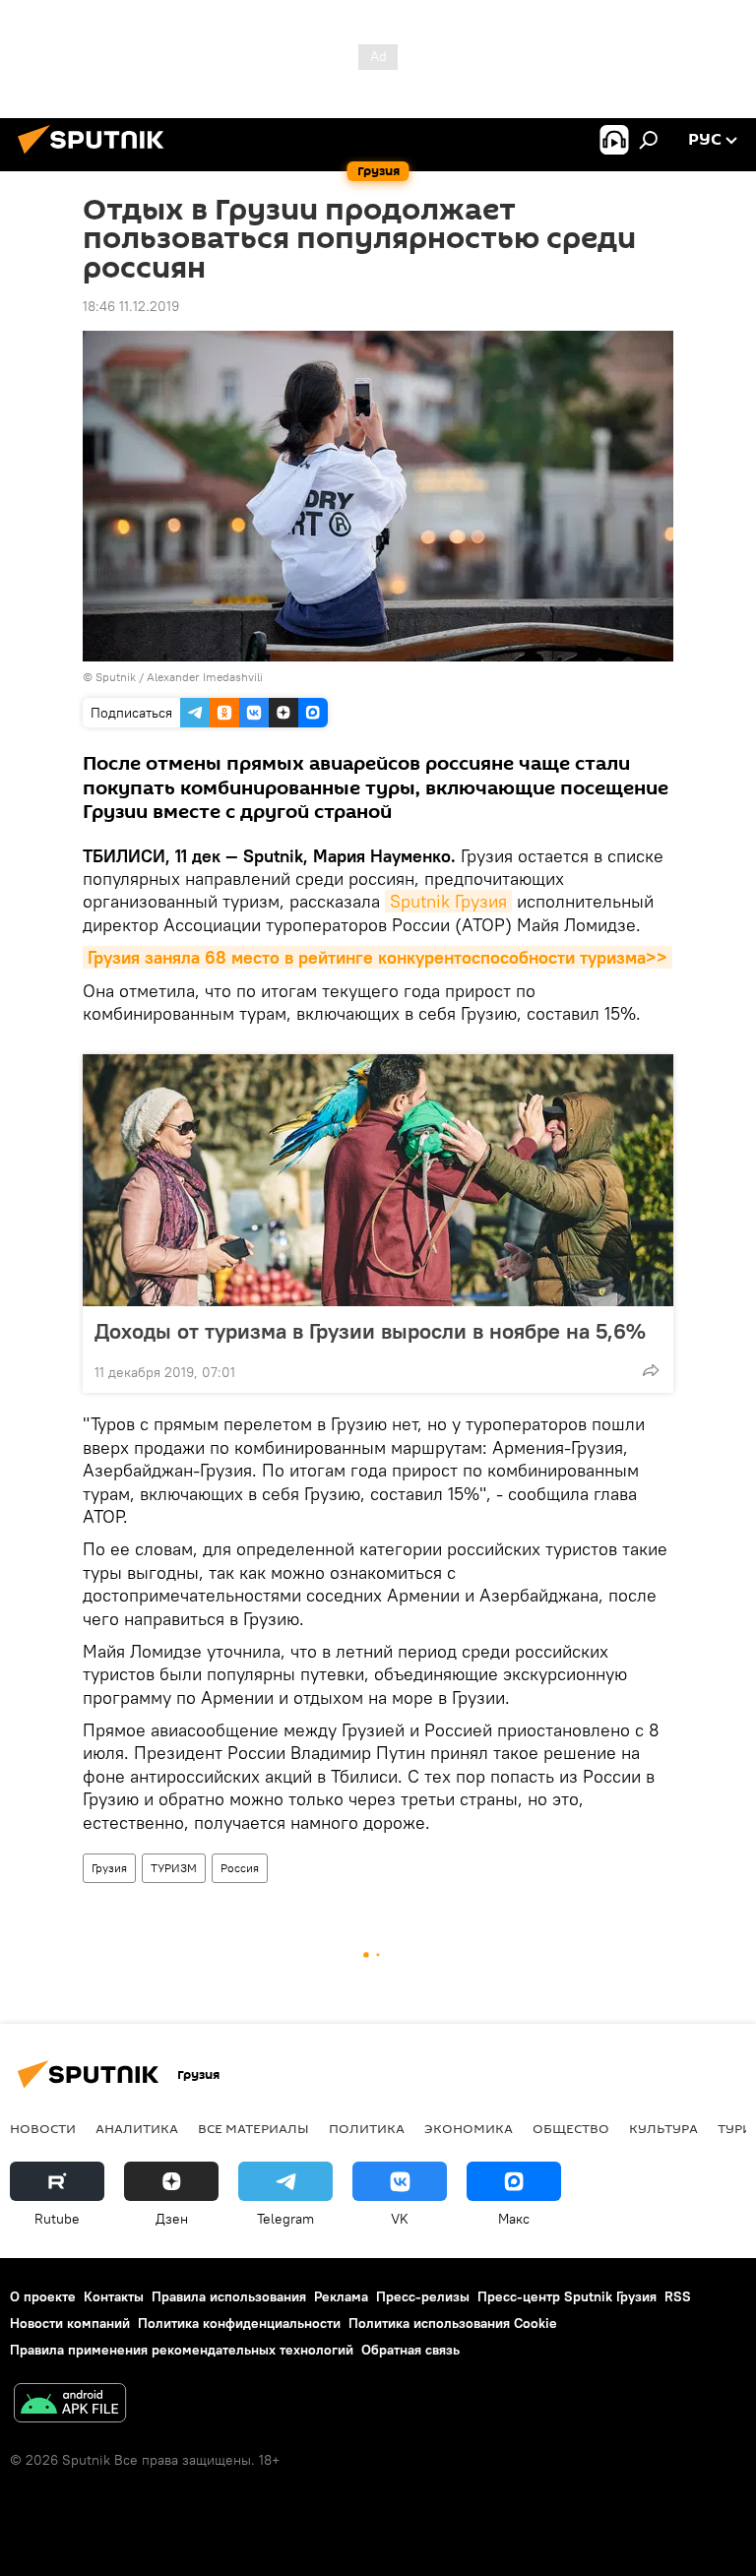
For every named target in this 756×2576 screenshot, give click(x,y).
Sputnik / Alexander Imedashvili (179, 677)
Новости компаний (70, 2323)
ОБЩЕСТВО (571, 2128)
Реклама (341, 2296)
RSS (678, 2296)
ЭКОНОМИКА (469, 2128)
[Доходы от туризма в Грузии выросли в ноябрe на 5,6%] (378, 1180)
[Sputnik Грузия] (96, 157)
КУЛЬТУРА (663, 2128)
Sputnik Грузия (448, 901)
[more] (651, 1370)
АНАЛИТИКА (137, 2128)
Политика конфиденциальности (239, 2323)
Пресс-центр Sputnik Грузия (567, 2296)
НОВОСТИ (43, 2128)
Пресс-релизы (423, 2296)
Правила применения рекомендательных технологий (182, 2350)
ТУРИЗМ (174, 1868)
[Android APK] (70, 2405)
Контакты (114, 2296)
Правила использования (229, 2296)
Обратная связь (410, 2350)
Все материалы (253, 2128)
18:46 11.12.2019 (131, 306)
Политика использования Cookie (453, 2323)
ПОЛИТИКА (367, 2128)
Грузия (109, 1868)
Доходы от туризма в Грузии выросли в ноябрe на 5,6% (370, 1331)
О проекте (43, 2296)
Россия (240, 1868)
